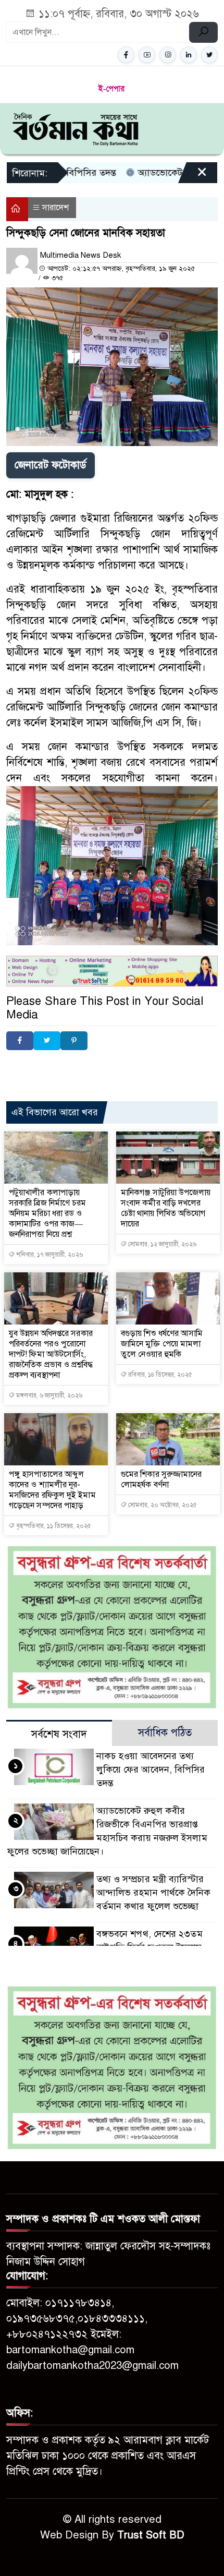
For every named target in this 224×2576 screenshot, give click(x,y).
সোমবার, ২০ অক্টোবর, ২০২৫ (162, 1505)
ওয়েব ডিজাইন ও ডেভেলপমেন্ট (105, 1067)
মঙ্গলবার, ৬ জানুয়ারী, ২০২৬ (48, 1395)
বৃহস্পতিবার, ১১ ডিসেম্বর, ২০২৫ (53, 1526)
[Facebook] (20, 1041)
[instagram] (168, 55)
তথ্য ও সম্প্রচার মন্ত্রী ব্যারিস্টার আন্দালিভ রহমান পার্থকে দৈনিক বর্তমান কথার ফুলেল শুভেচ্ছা (154, 1893)
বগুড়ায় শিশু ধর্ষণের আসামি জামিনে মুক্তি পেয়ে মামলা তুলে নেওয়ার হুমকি (162, 1344)
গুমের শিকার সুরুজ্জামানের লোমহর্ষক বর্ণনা (161, 1479)
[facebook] (126, 55)
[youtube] (147, 55)
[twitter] (209, 55)
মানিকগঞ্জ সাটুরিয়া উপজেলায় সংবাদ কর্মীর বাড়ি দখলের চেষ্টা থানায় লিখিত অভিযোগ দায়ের (166, 1208)
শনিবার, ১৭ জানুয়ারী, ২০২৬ (49, 1255)
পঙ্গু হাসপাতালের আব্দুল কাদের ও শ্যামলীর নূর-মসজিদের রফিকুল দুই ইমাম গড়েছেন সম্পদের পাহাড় (52, 1490)
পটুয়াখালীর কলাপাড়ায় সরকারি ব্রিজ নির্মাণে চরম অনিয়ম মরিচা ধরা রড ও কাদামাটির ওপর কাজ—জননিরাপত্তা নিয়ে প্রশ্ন (48, 1213)
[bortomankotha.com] (75, 128)
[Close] (193, 176)
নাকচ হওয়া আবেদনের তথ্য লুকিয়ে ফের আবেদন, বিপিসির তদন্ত (151, 1770)
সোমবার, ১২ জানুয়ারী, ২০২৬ (161, 1244)
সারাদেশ (55, 208)
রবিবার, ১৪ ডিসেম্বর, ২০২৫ (159, 1375)
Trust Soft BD (151, 2535)
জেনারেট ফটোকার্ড (51, 465)
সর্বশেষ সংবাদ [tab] (59, 1734)
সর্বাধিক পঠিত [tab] (165, 1733)
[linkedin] (189, 55)
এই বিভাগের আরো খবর (55, 1112)
